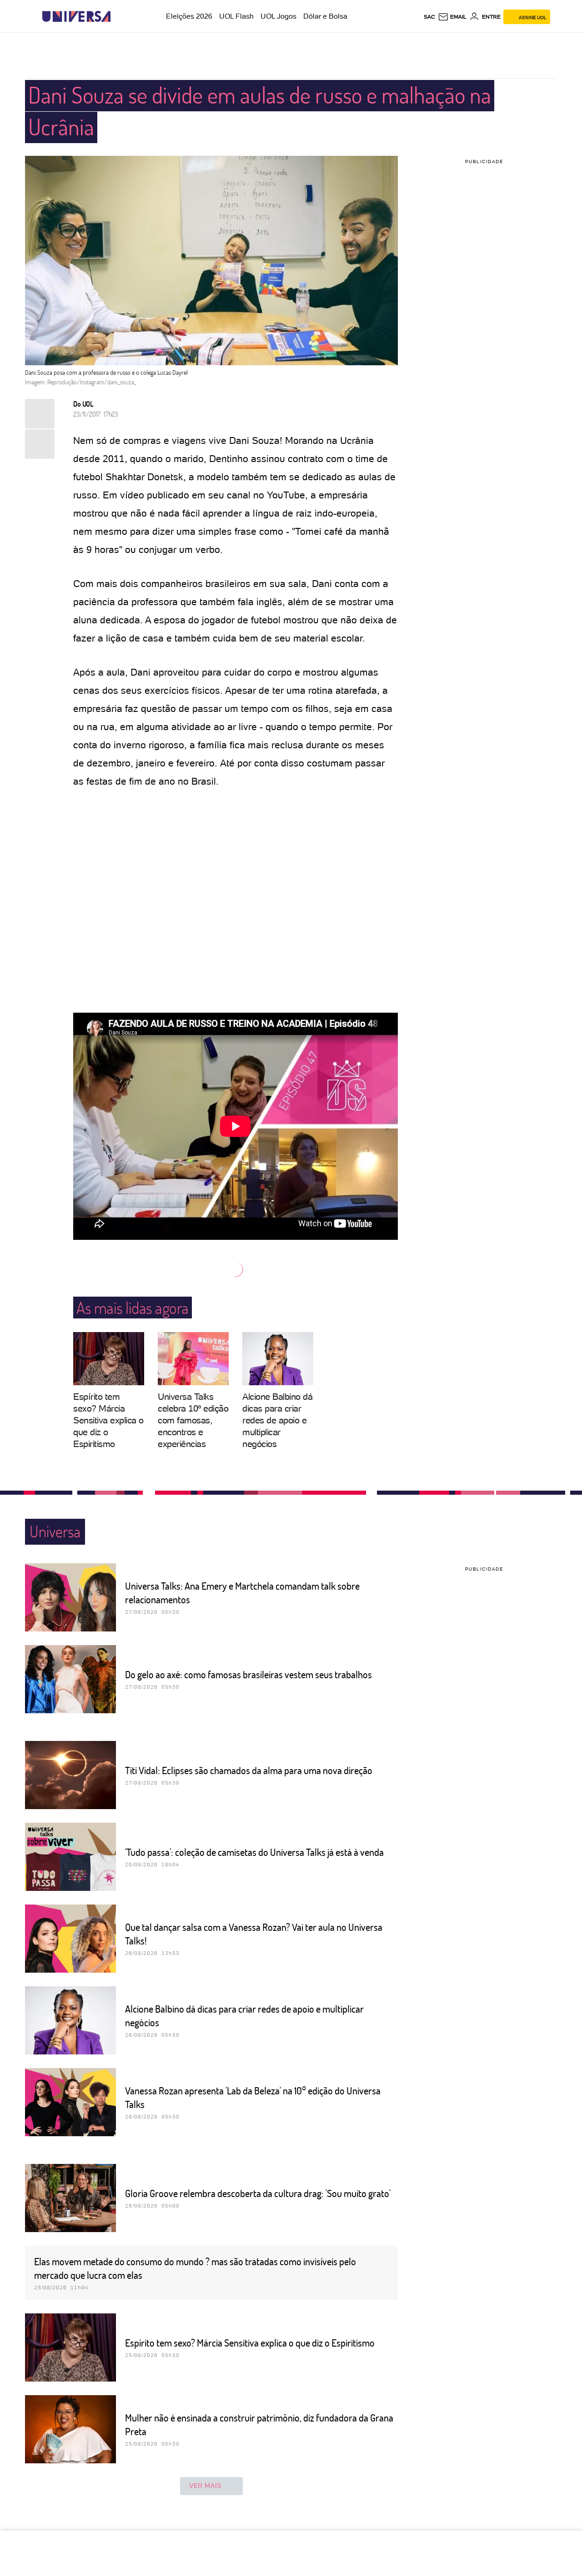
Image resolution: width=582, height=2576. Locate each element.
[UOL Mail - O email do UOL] (452, 17)
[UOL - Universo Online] (118, 17)
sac (429, 17)
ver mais (205, 2486)
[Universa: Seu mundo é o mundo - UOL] (76, 17)
